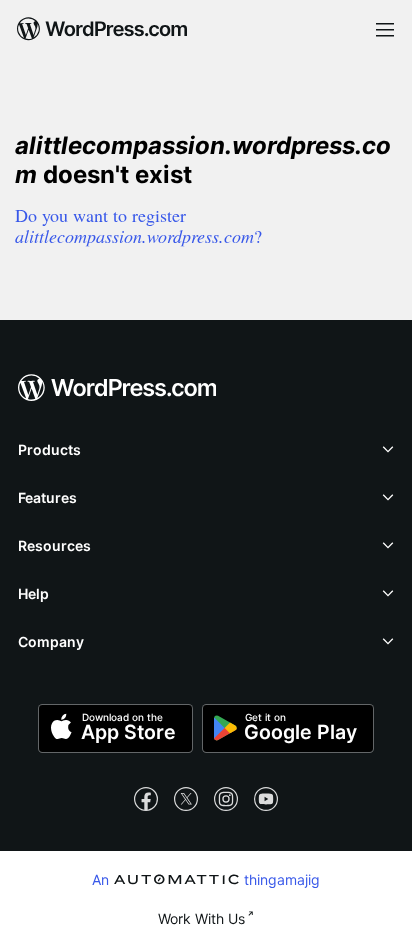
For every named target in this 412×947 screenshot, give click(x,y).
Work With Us (201, 918)
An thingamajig (206, 879)
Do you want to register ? (138, 225)
